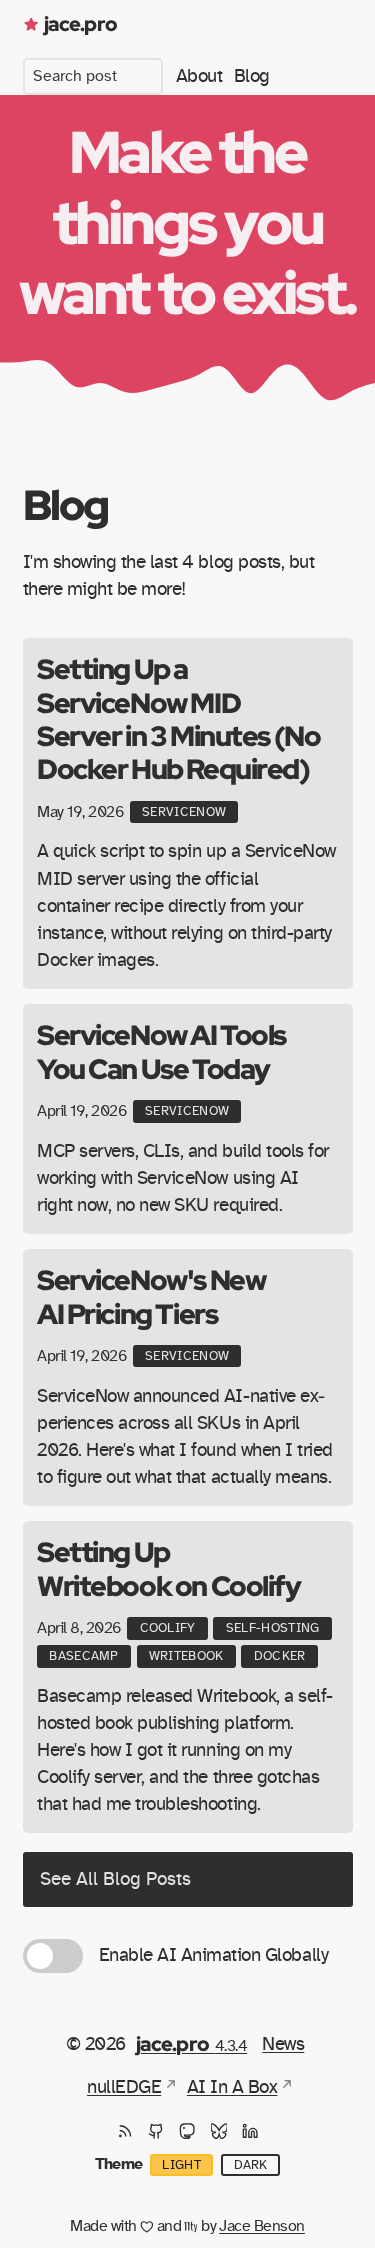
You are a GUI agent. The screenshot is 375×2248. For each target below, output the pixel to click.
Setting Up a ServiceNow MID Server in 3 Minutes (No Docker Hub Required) (178, 718)
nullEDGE (124, 2087)
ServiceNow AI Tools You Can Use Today (161, 1051)
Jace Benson (262, 2226)
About (199, 76)
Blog (252, 76)
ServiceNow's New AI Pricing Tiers (151, 1296)
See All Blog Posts (115, 1879)
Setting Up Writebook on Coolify (169, 1568)
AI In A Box (232, 2087)
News (283, 2044)
